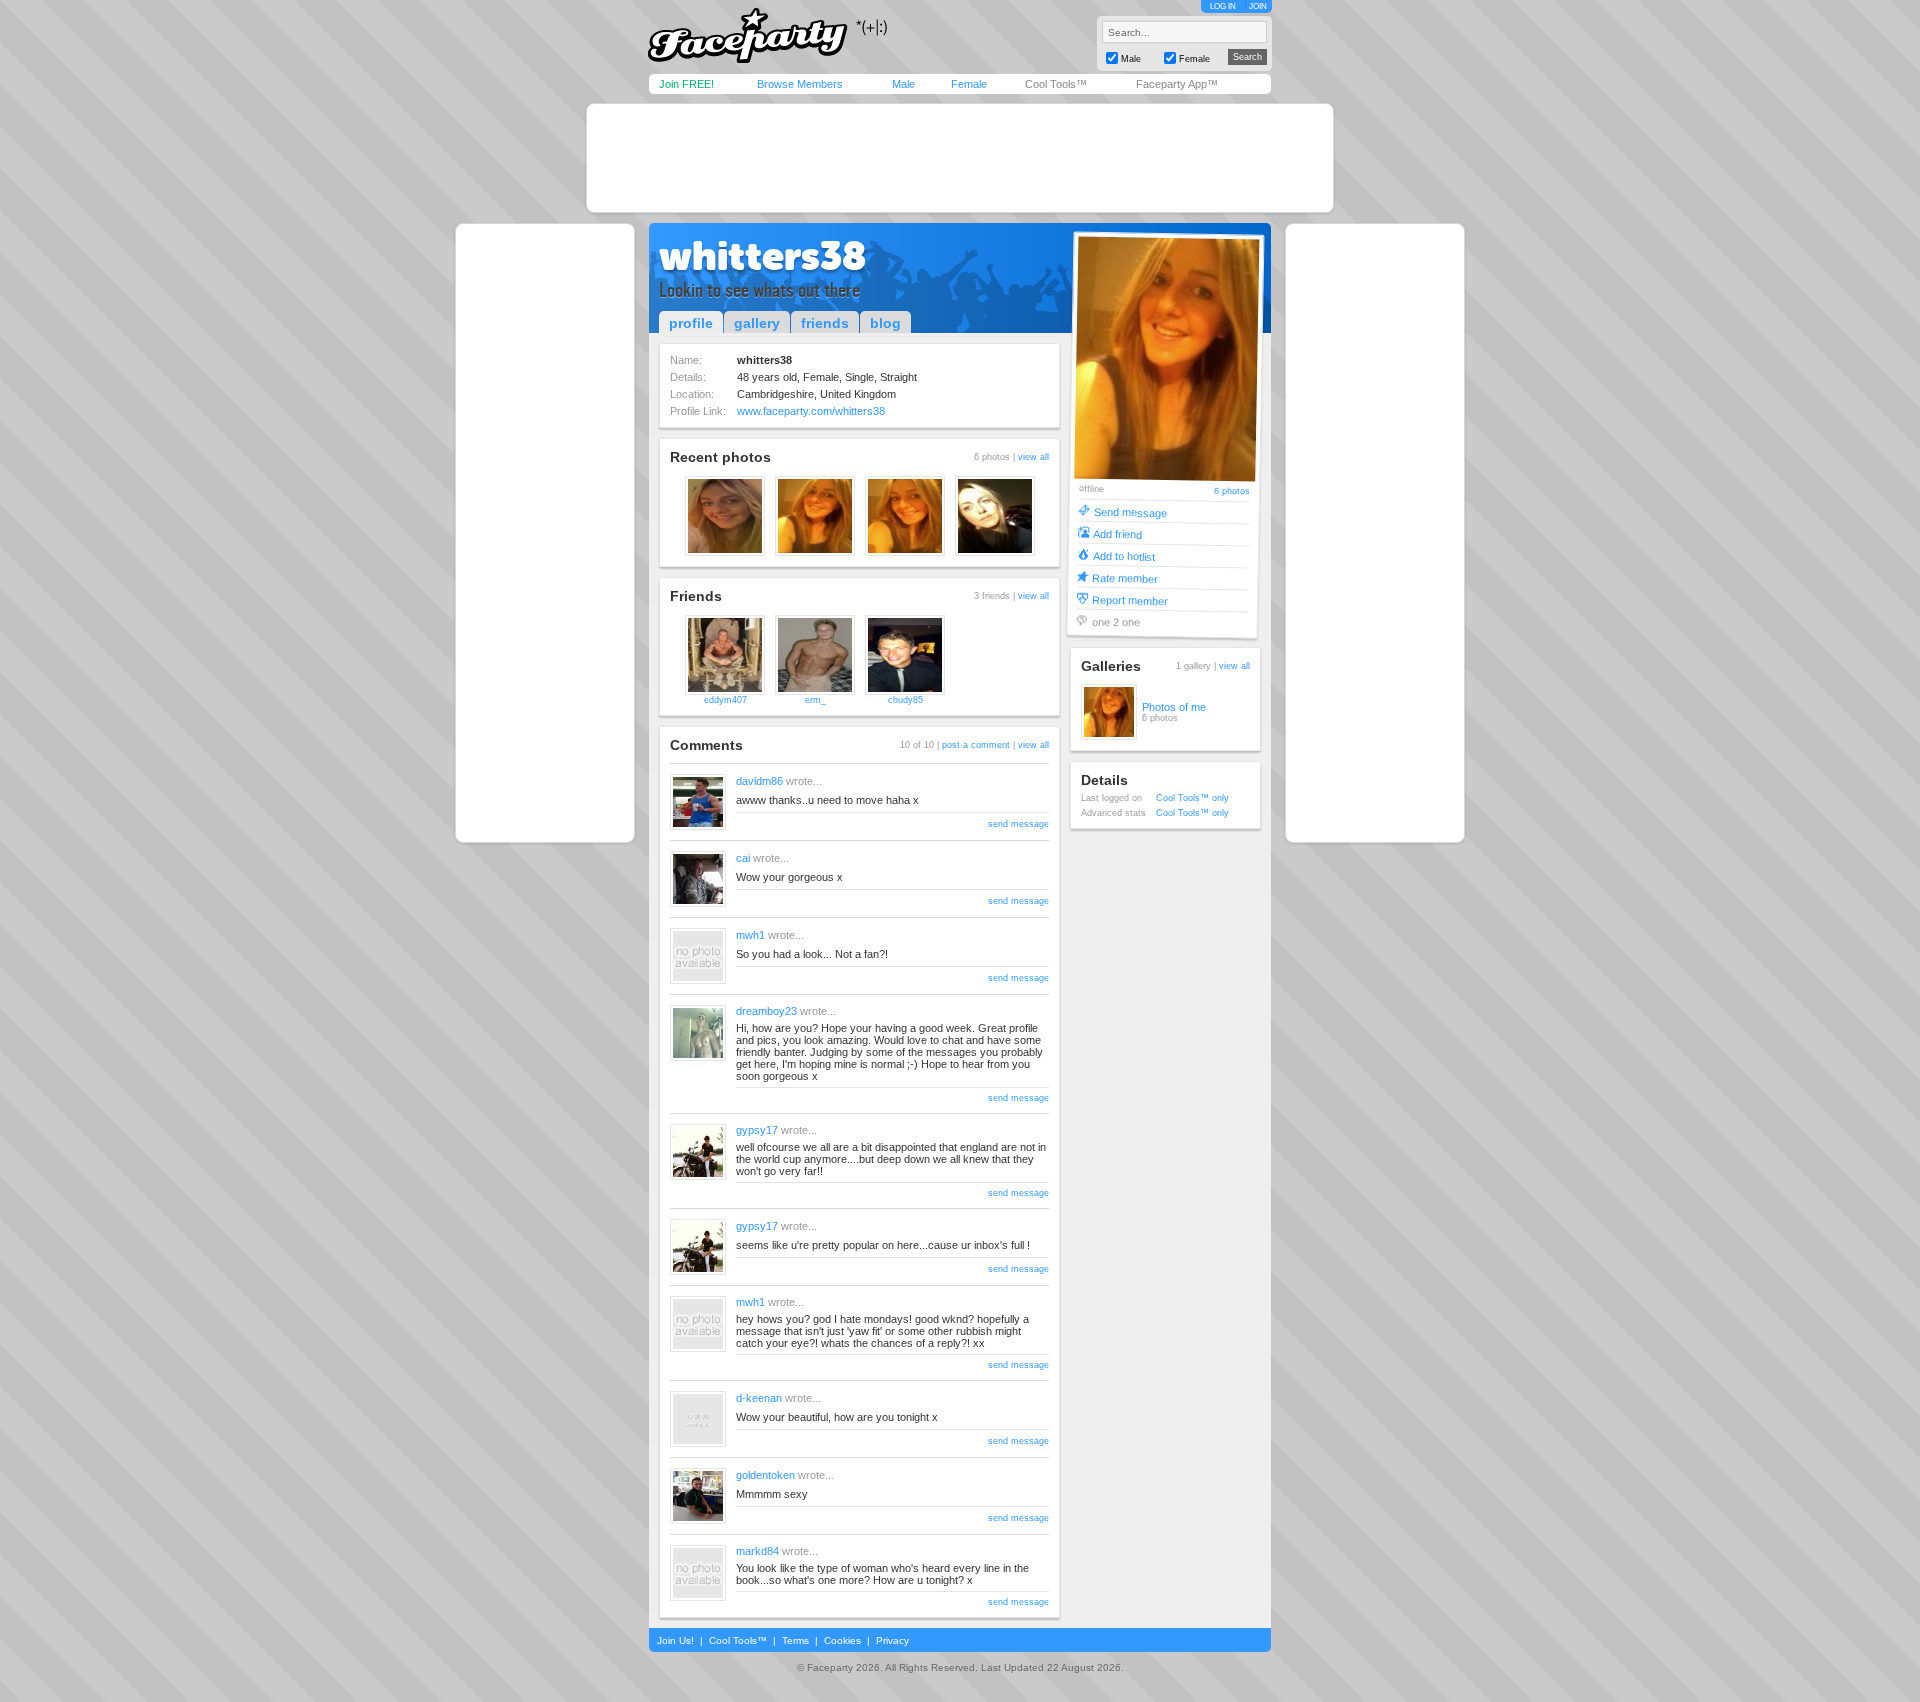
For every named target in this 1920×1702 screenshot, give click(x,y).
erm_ (815, 700)
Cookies (842, 1640)
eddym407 (725, 700)
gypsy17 (757, 1130)
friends (825, 323)
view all (1033, 457)
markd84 (757, 1551)
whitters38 (762, 256)
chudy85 (905, 700)
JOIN (1258, 6)
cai (743, 858)
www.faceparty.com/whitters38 (811, 411)
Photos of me (1174, 707)
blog (885, 323)
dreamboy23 (766, 1011)
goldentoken (765, 1475)
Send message (1130, 511)
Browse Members (800, 84)
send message (1018, 824)
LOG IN (1223, 6)
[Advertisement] (960, 158)
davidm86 (759, 781)
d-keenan (759, 1398)
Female (969, 84)
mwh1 (750, 935)
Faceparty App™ (1177, 84)
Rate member (1125, 577)
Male (903, 84)
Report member (1130, 599)
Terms (795, 1640)
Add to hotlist (1124, 555)
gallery (757, 323)
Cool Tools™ (1056, 84)
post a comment (976, 745)
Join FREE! (686, 84)
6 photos (1232, 491)
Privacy (892, 1640)
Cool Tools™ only (1192, 798)
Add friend (1117, 533)
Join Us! (675, 1640)
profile (691, 323)
